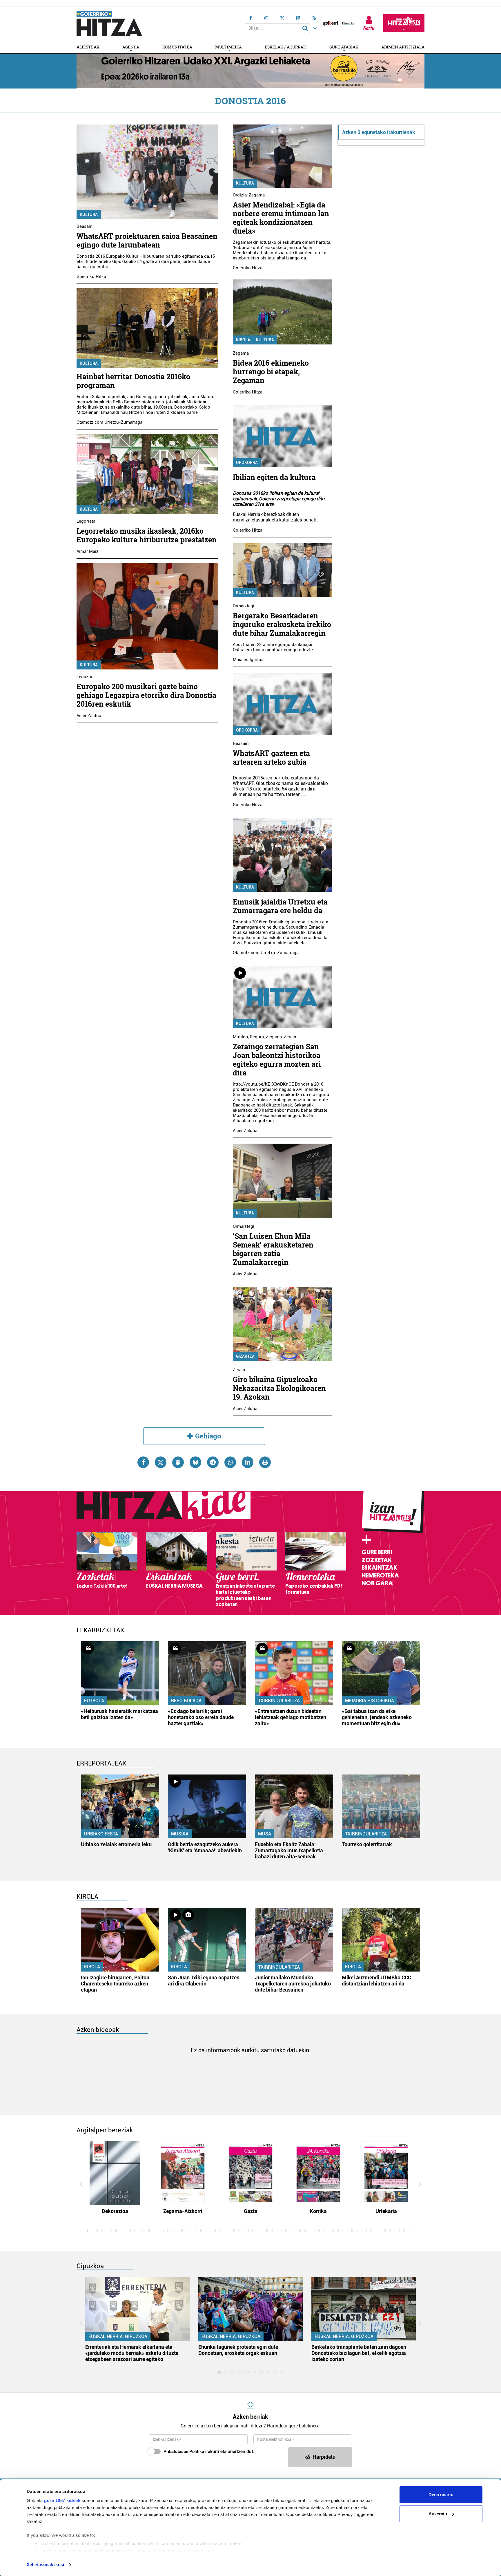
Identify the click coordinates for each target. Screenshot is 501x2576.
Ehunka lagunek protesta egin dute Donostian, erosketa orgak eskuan (238, 2350)
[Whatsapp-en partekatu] (230, 1462)
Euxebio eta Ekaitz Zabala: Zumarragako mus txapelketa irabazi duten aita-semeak (289, 1850)
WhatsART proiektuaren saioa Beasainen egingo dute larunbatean (147, 240)
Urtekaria (386, 2211)
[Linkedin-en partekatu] (248, 1462)
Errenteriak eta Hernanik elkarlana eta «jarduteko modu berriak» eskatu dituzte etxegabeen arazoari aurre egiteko (132, 2353)
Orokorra (247, 463)
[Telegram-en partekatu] (213, 1462)
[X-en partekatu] (161, 1462)
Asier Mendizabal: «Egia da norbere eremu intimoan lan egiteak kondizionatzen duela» (281, 218)
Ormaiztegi (244, 606)
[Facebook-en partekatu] (143, 1462)
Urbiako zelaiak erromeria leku (116, 1844)
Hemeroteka (380, 1575)
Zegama (257, 195)
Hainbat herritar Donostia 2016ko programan (133, 381)
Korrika (318, 2211)
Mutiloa (240, 1037)
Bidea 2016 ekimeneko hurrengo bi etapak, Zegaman (271, 372)
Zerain (290, 1037)
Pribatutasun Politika (184, 2452)
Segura (257, 1037)
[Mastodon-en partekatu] (178, 1462)
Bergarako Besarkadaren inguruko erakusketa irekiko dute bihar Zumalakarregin (282, 624)
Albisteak (88, 47)
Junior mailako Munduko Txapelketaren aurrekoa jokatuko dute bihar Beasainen (293, 1984)
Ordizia (240, 195)
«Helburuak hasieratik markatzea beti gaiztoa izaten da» (119, 1714)
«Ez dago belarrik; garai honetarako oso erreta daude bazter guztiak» (201, 1717)
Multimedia (228, 47)
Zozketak (377, 1560)
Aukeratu (438, 2514)
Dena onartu (441, 2495)
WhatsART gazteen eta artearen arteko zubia (271, 758)
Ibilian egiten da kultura (274, 477)
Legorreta (86, 521)
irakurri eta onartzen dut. (209, 2452)
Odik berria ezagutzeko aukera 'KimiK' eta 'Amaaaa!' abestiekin (205, 1847)
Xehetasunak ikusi (45, 2565)
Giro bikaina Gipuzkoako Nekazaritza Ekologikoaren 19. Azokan (279, 1388)
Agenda (131, 47)
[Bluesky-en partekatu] (195, 1462)
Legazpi (84, 677)
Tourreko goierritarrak (367, 1844)
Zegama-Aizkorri (183, 2211)
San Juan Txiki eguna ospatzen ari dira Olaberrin (204, 1981)
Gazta (251, 2211)
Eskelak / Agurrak (285, 47)
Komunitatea (177, 47)
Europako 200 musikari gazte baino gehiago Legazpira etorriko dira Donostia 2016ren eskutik (146, 695)
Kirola (243, 340)
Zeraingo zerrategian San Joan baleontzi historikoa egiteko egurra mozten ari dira (277, 1060)
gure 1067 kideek (62, 2500)
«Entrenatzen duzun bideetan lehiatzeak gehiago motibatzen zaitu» (291, 1717)
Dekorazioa (115, 2211)
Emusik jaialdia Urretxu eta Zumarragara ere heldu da (280, 906)
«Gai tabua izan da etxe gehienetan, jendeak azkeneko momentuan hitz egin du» (377, 1717)
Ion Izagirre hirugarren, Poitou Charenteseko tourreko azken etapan (115, 1984)
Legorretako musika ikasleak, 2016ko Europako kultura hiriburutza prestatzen (147, 535)
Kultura (89, 214)
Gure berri (377, 1552)
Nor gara (377, 1583)
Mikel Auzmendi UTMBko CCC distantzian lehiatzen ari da (376, 1981)
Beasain (85, 226)
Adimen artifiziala (403, 47)
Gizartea (245, 1356)
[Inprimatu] (265, 1462)
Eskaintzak (379, 1568)
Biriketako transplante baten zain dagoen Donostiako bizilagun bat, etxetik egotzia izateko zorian (359, 2353)
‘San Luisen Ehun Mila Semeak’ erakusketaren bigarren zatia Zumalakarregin (273, 1249)
